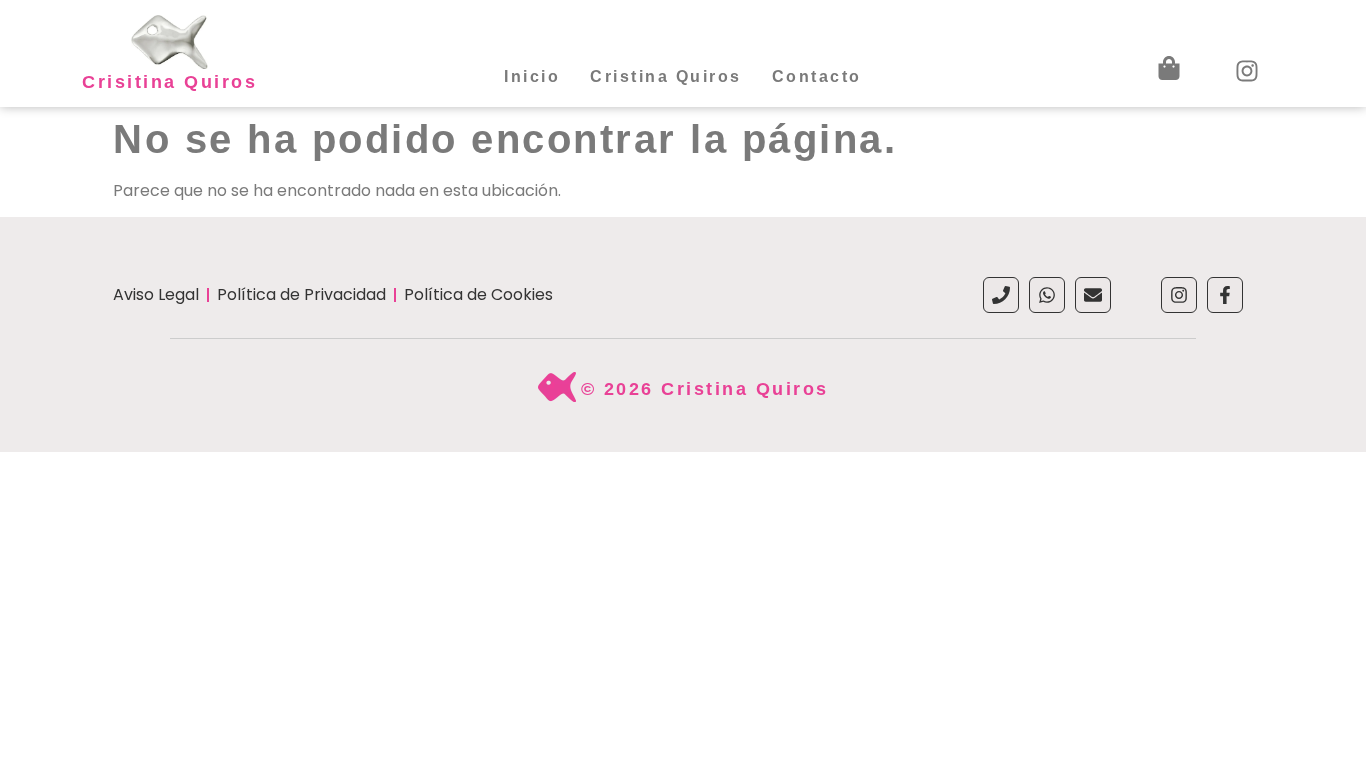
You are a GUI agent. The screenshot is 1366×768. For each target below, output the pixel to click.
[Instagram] (1179, 295)
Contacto (817, 76)
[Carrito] (1169, 68)
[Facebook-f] (1225, 295)
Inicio (532, 76)
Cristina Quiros (666, 76)
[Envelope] (1093, 295)
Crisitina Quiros (169, 82)
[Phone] (1001, 295)
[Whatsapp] (1047, 295)
